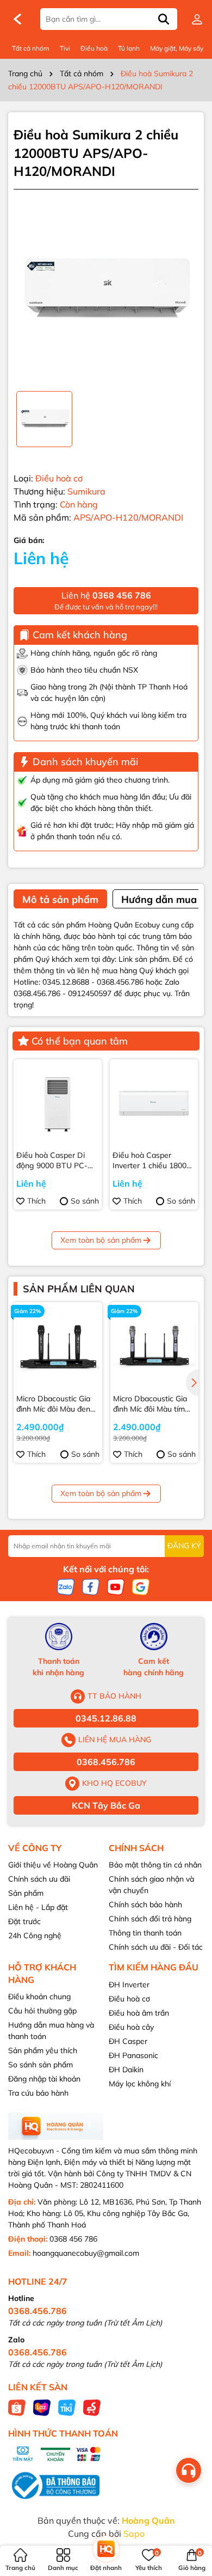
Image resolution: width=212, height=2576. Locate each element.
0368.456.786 (106, 1762)
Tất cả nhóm (31, 48)
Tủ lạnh (129, 48)
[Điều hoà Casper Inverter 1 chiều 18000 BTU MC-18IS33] (154, 1103)
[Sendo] (92, 2407)
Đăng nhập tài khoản (44, 2079)
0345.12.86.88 (106, 1718)
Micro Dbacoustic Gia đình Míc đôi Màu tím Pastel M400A (150, 1404)
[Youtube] (116, 1586)
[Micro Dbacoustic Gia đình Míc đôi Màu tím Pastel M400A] (155, 1347)
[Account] (197, 19)
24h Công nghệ (35, 1936)
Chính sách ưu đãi (39, 1879)
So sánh (85, 1201)
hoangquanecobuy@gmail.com (86, 2253)
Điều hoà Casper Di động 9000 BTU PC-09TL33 (52, 1161)
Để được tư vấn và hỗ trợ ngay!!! (106, 600)
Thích (36, 1201)
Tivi (65, 48)
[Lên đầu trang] (190, 2511)
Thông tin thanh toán (145, 1933)
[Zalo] (66, 1586)
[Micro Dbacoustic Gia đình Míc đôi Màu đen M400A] (58, 1347)
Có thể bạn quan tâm (80, 1041)
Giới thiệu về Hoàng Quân (53, 1865)
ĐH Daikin (126, 2070)
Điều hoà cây (131, 2027)
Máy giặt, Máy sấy (177, 48)
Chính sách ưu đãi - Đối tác (156, 1947)
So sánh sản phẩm (40, 2065)
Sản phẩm (26, 1893)
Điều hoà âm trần (139, 2013)
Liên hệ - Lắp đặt (38, 1907)
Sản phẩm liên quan (79, 1289)
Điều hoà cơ (129, 1999)
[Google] (141, 1586)
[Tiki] (67, 2407)
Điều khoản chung (39, 1997)
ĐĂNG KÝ (184, 1546)
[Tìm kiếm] (164, 19)
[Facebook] (91, 1586)
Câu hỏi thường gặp (42, 2011)
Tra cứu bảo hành (38, 2093)
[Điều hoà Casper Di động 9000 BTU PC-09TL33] (58, 1103)
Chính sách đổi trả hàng (150, 1919)
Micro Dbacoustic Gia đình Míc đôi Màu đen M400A (53, 1404)
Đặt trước (24, 1921)
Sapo (134, 2534)
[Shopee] (17, 2407)
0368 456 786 (73, 2239)
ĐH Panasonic (133, 2055)
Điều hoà (94, 48)
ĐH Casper (128, 2041)
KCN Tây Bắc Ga (106, 1805)
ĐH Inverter (129, 1985)
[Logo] (17, 19)
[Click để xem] (106, 290)
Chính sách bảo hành (145, 1904)
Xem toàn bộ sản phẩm (101, 1240)
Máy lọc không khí (140, 2084)
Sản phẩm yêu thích (43, 2050)
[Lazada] (42, 2407)
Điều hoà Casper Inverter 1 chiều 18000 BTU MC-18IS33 (152, 1161)
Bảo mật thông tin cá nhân (155, 1865)
